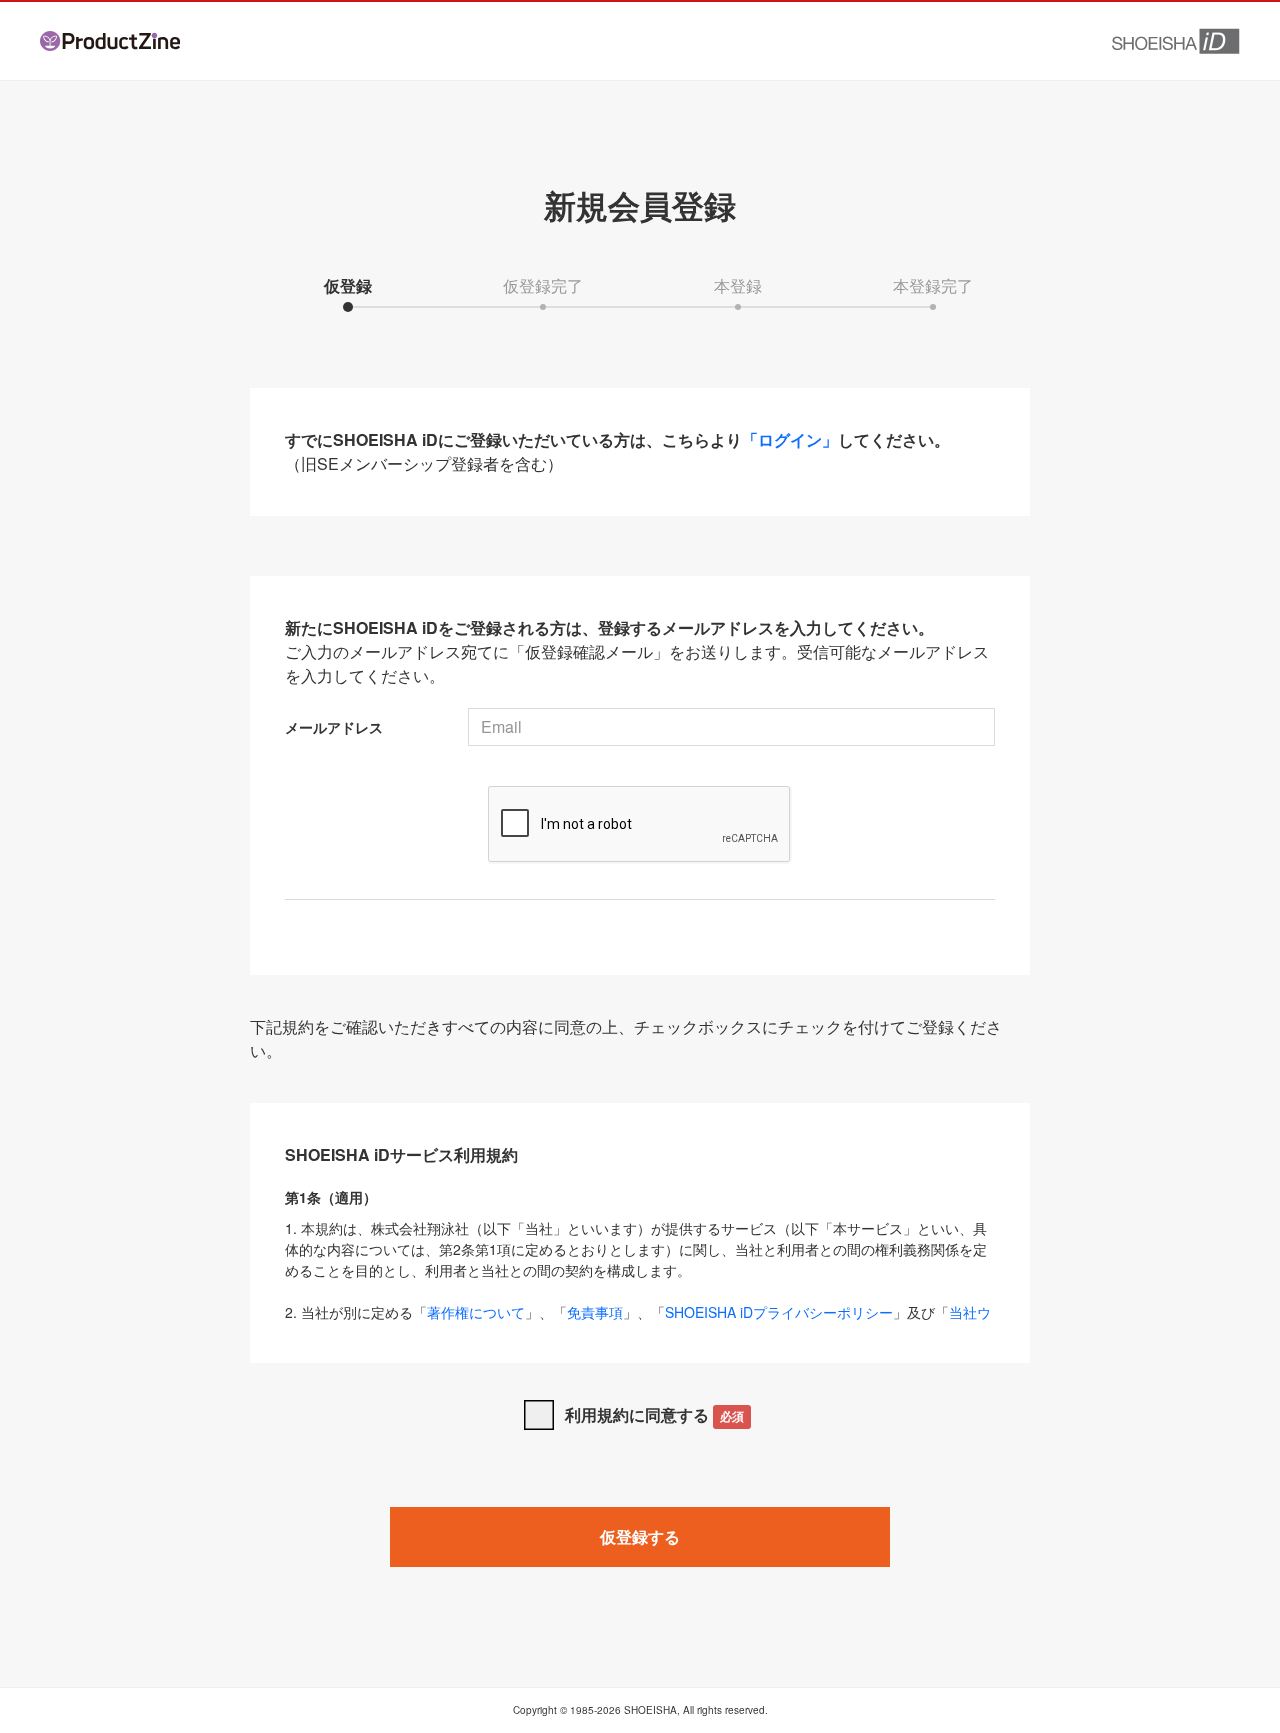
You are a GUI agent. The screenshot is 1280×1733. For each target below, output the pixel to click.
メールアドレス (334, 727)
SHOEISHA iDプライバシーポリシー (779, 1312)
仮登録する (640, 1536)
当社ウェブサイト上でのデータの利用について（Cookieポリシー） (638, 1322)
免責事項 (595, 1312)
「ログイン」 (790, 439)
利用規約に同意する (654, 1414)
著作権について (476, 1312)
